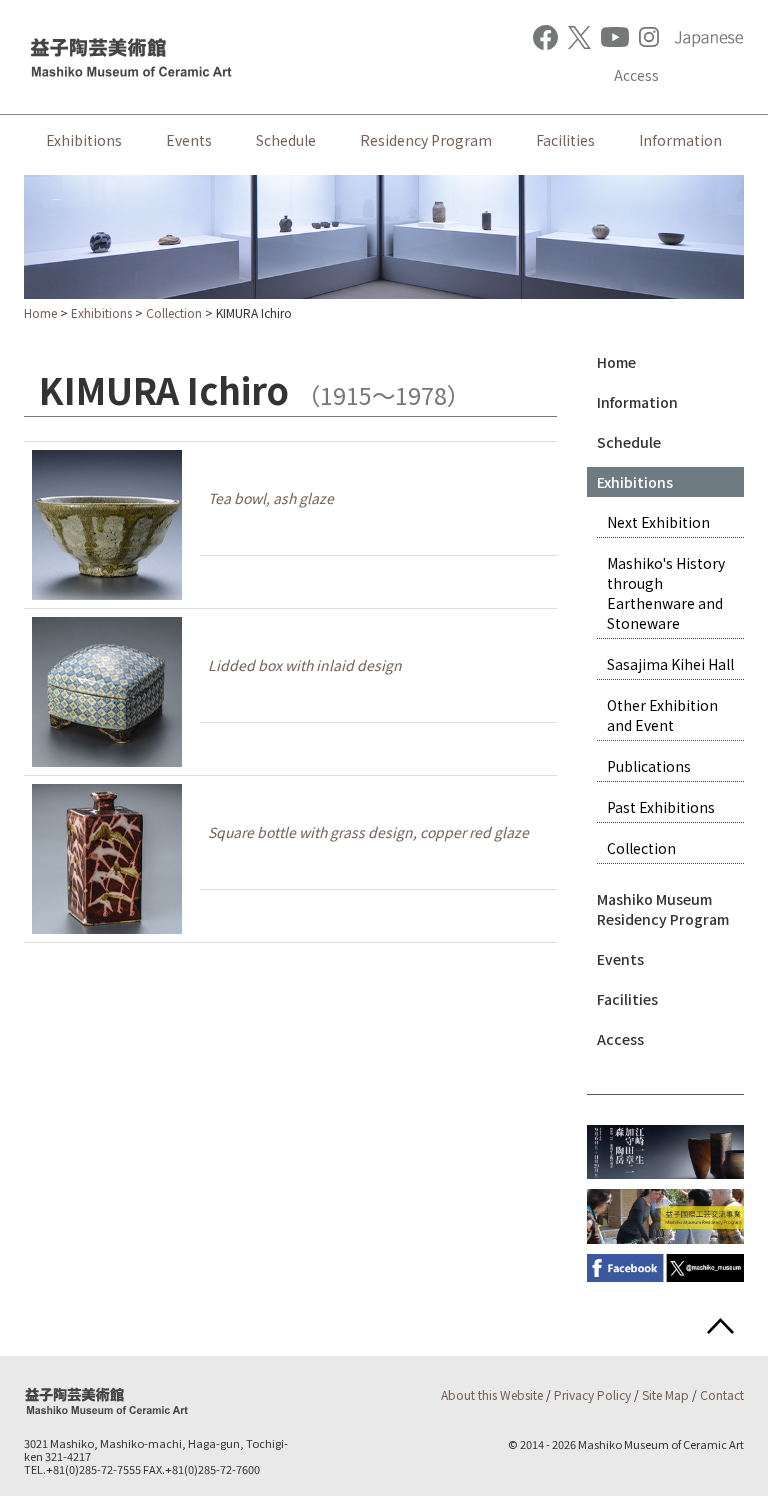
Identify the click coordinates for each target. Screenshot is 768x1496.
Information (680, 140)
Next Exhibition (658, 522)
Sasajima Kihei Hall (670, 664)
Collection (174, 312)
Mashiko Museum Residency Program (663, 909)
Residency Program (426, 140)
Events (189, 140)
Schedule (286, 140)
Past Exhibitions (661, 807)
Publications (649, 766)
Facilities (565, 140)
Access (636, 75)
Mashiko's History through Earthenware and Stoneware (666, 593)
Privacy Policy (592, 1394)
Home (40, 312)
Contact (722, 1394)
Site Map (665, 1394)
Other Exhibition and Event (662, 715)
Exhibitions (84, 140)
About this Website (492, 1394)
